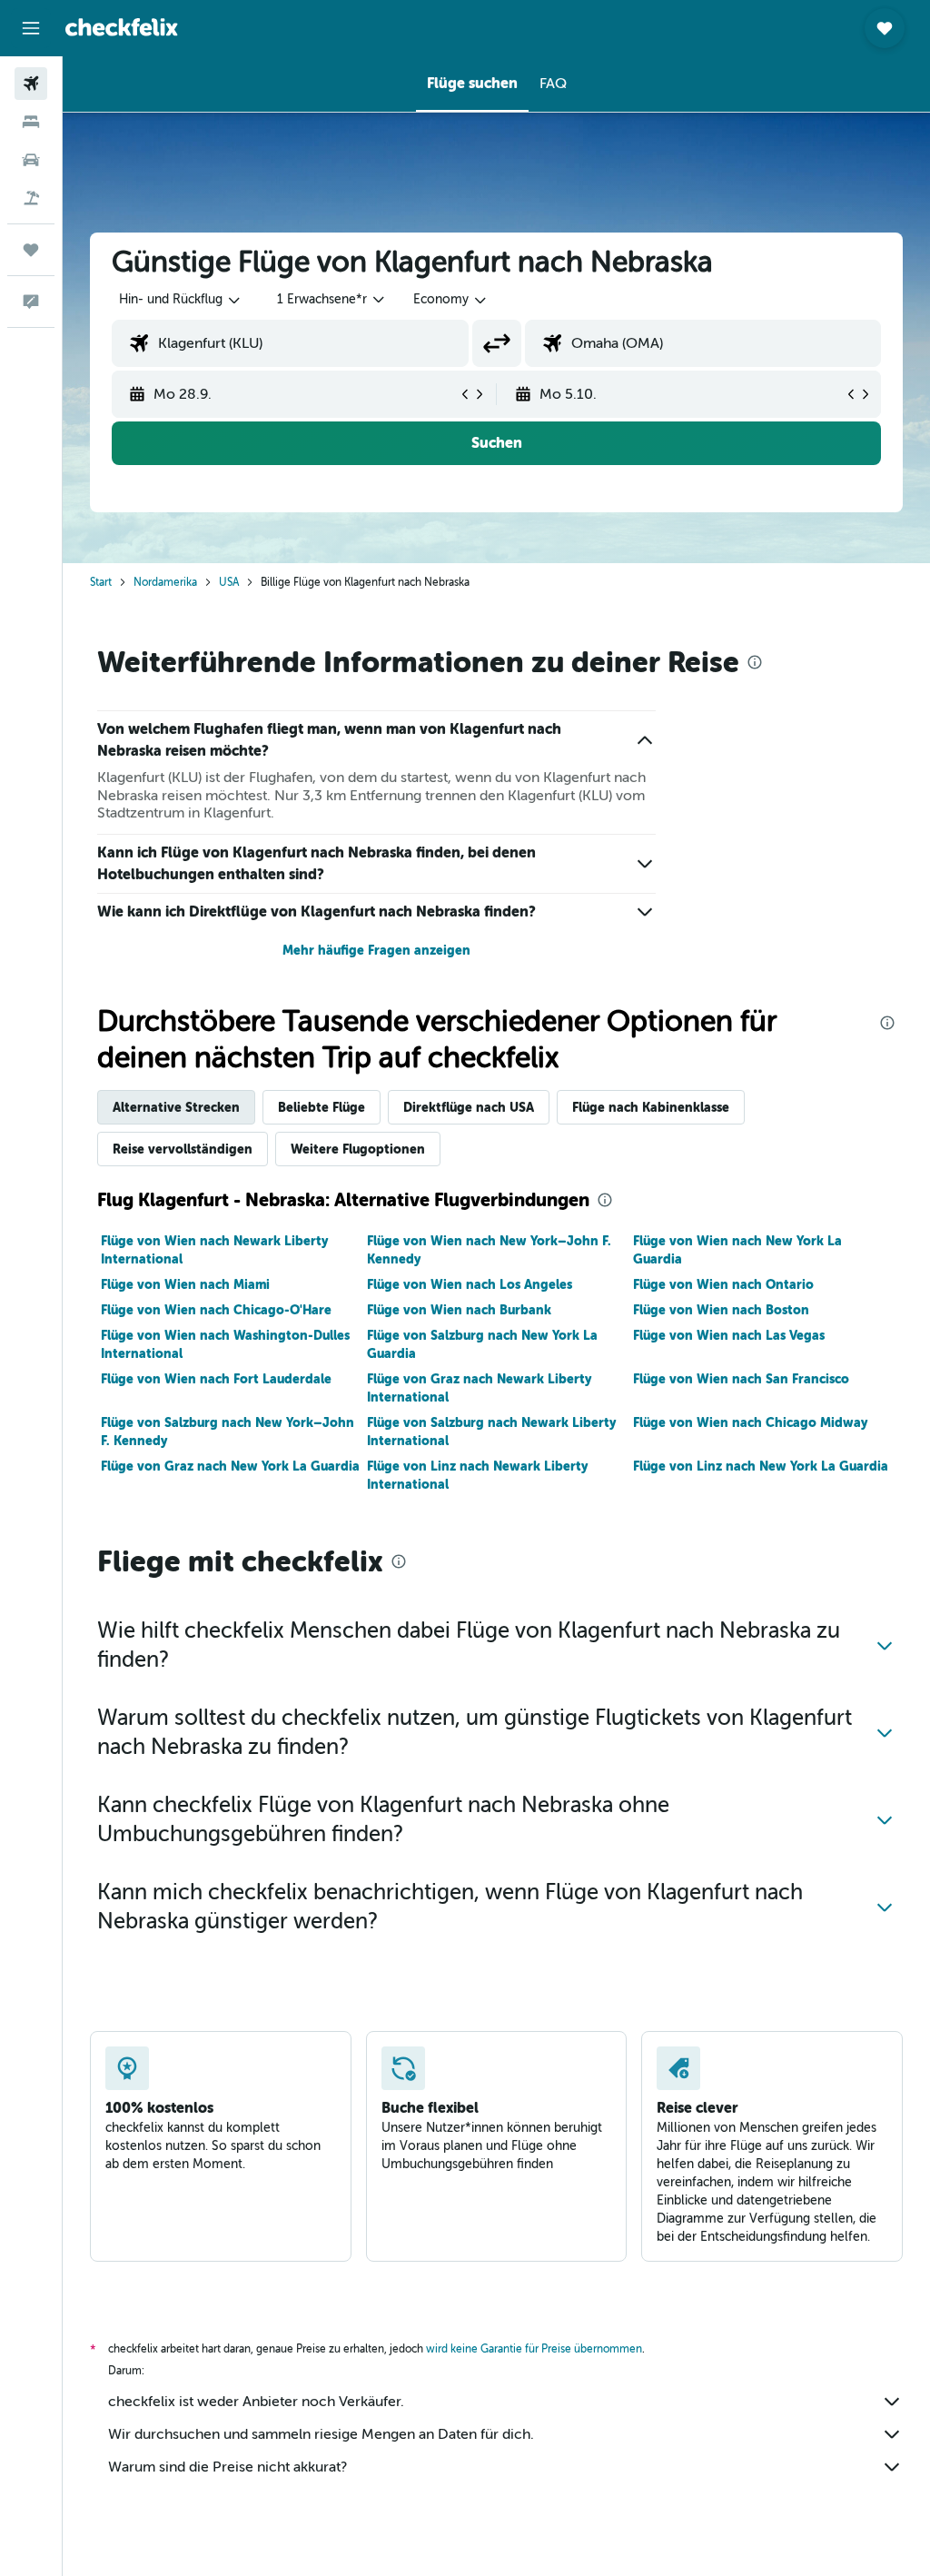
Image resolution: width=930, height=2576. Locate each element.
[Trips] (31, 250)
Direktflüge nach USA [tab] (469, 1107)
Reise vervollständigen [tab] (183, 1149)
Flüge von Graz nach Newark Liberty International (479, 1388)
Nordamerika (165, 582)
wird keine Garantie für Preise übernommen (534, 2349)
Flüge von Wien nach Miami (185, 1284)
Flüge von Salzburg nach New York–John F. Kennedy (228, 1432)
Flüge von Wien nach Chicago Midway (750, 1422)
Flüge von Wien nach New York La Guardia (737, 1250)
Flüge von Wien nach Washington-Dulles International (225, 1344)
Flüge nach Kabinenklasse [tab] (651, 1107)
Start (101, 582)
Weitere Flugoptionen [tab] (358, 1149)
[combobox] (451, 300)
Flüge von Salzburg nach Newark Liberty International (491, 1432)
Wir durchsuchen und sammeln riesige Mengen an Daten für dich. (321, 2434)
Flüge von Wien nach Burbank (459, 1310)
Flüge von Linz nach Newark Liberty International (477, 1475)
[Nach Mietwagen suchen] (31, 160)
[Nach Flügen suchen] (31, 84)
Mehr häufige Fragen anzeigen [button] (376, 950)
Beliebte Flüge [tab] (322, 1107)
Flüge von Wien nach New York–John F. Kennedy (489, 1250)
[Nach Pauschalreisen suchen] (31, 198)
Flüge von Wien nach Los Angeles (470, 1284)
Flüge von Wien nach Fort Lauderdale (216, 1379)
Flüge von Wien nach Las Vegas (729, 1335)
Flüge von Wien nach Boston (721, 1310)
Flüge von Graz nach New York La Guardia (230, 1466)
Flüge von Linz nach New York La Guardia (761, 1466)
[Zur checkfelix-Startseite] (122, 27)
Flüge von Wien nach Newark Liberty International (214, 1250)
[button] (31, 28)
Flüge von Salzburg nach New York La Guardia (482, 1344)
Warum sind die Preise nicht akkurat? (228, 2467)
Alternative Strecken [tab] (176, 1107)
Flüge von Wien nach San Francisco (741, 1379)
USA (229, 582)
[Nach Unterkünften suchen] (31, 122)
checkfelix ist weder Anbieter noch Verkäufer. (256, 2402)
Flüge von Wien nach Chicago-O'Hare (216, 1310)
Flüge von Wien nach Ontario (723, 1284)
